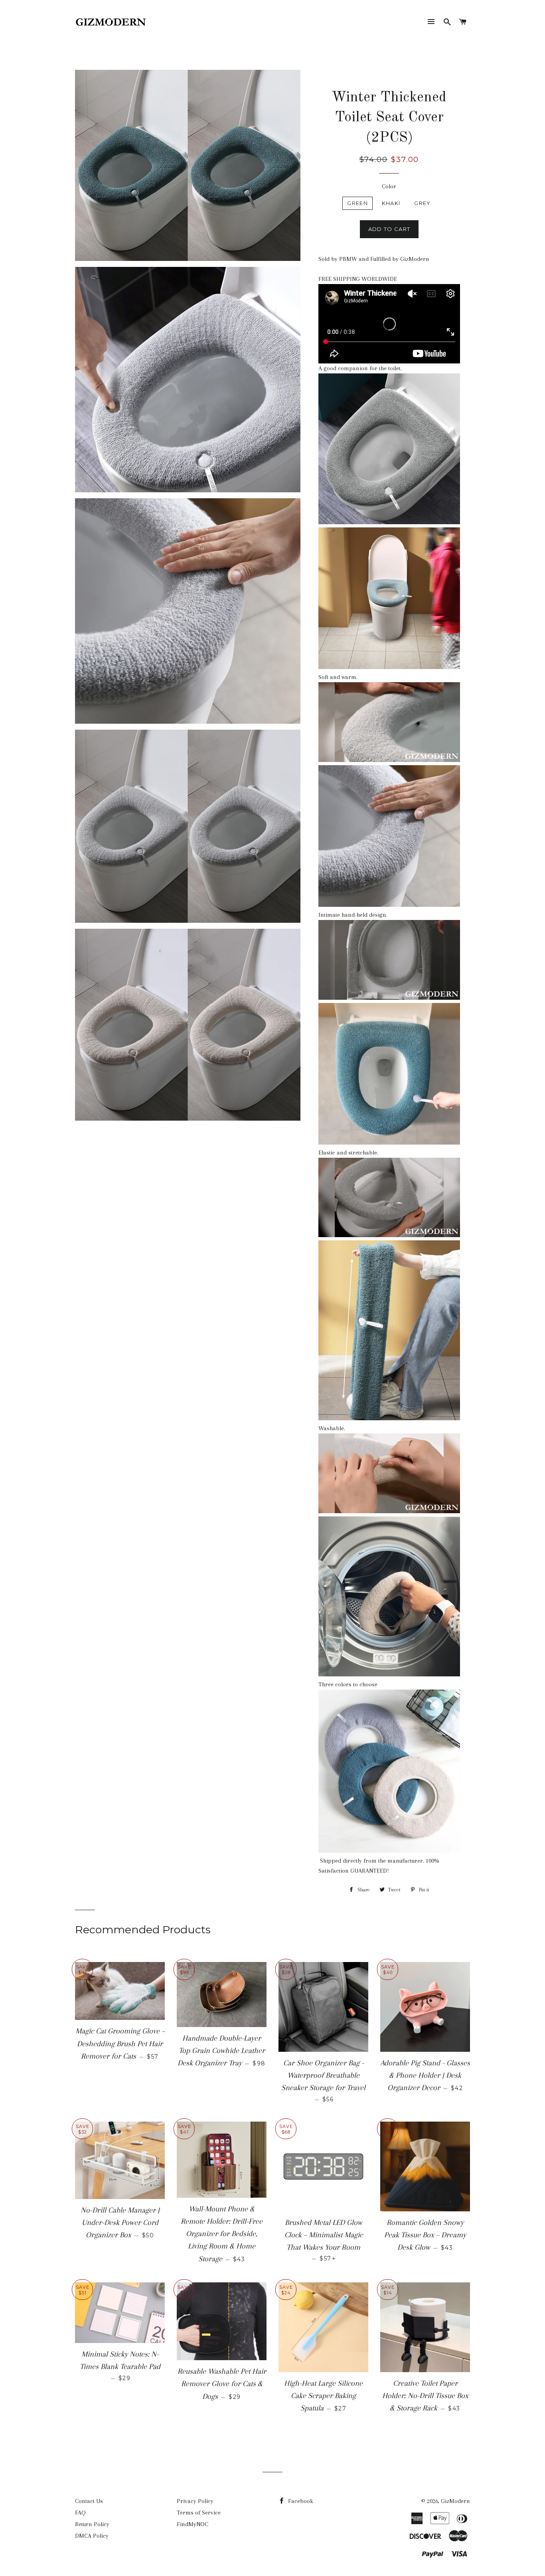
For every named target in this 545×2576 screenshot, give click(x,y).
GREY (422, 203)
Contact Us (89, 2501)
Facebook (300, 2501)
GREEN (357, 203)
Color (389, 186)
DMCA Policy (92, 2536)
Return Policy (92, 2524)
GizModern (455, 2501)
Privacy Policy (195, 2501)
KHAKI (391, 203)
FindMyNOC (193, 2524)
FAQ (80, 2513)
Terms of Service (199, 2513)
